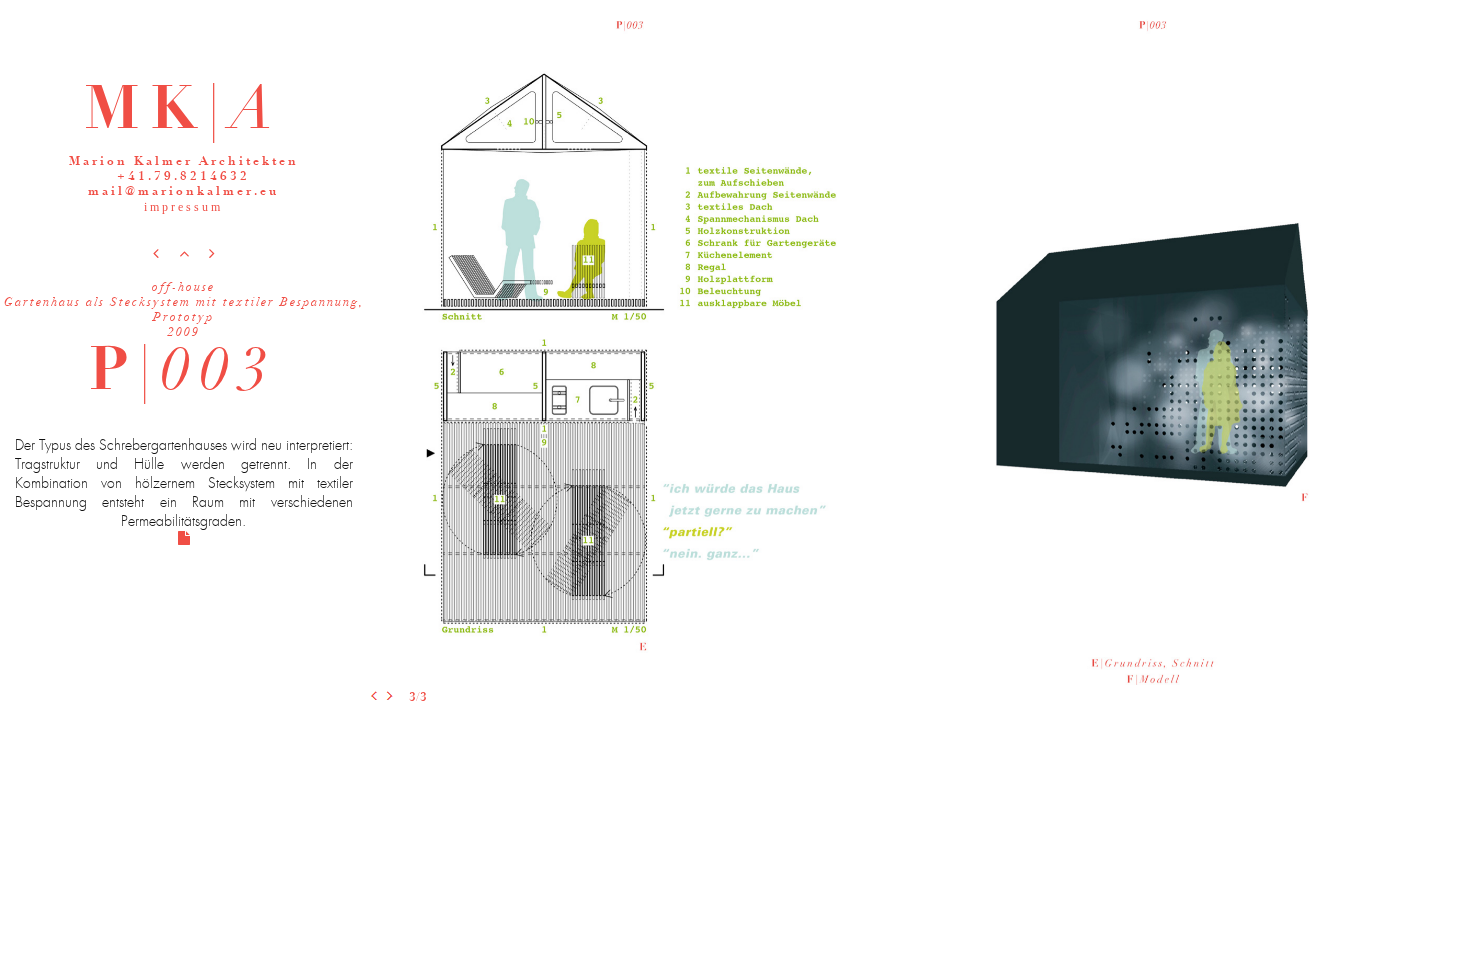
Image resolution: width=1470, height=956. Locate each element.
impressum (183, 207)
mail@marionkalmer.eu (183, 192)
